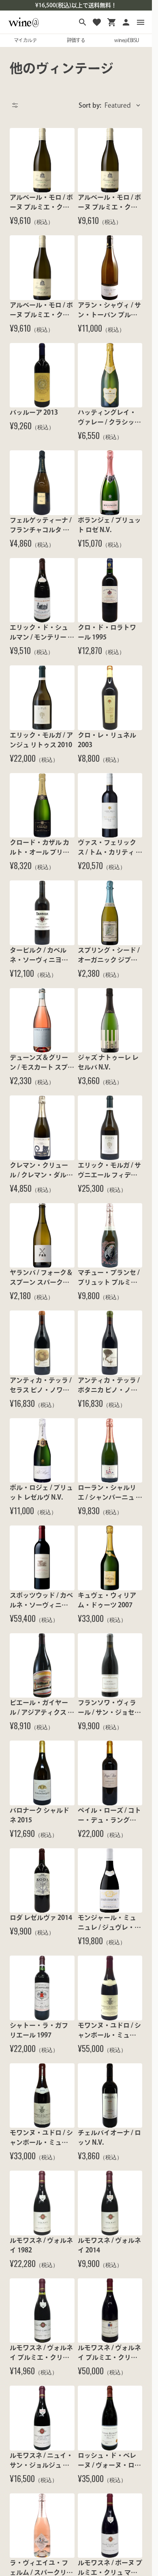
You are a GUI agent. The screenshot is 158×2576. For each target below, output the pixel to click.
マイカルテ (25, 40)
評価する (76, 40)
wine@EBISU (126, 40)
